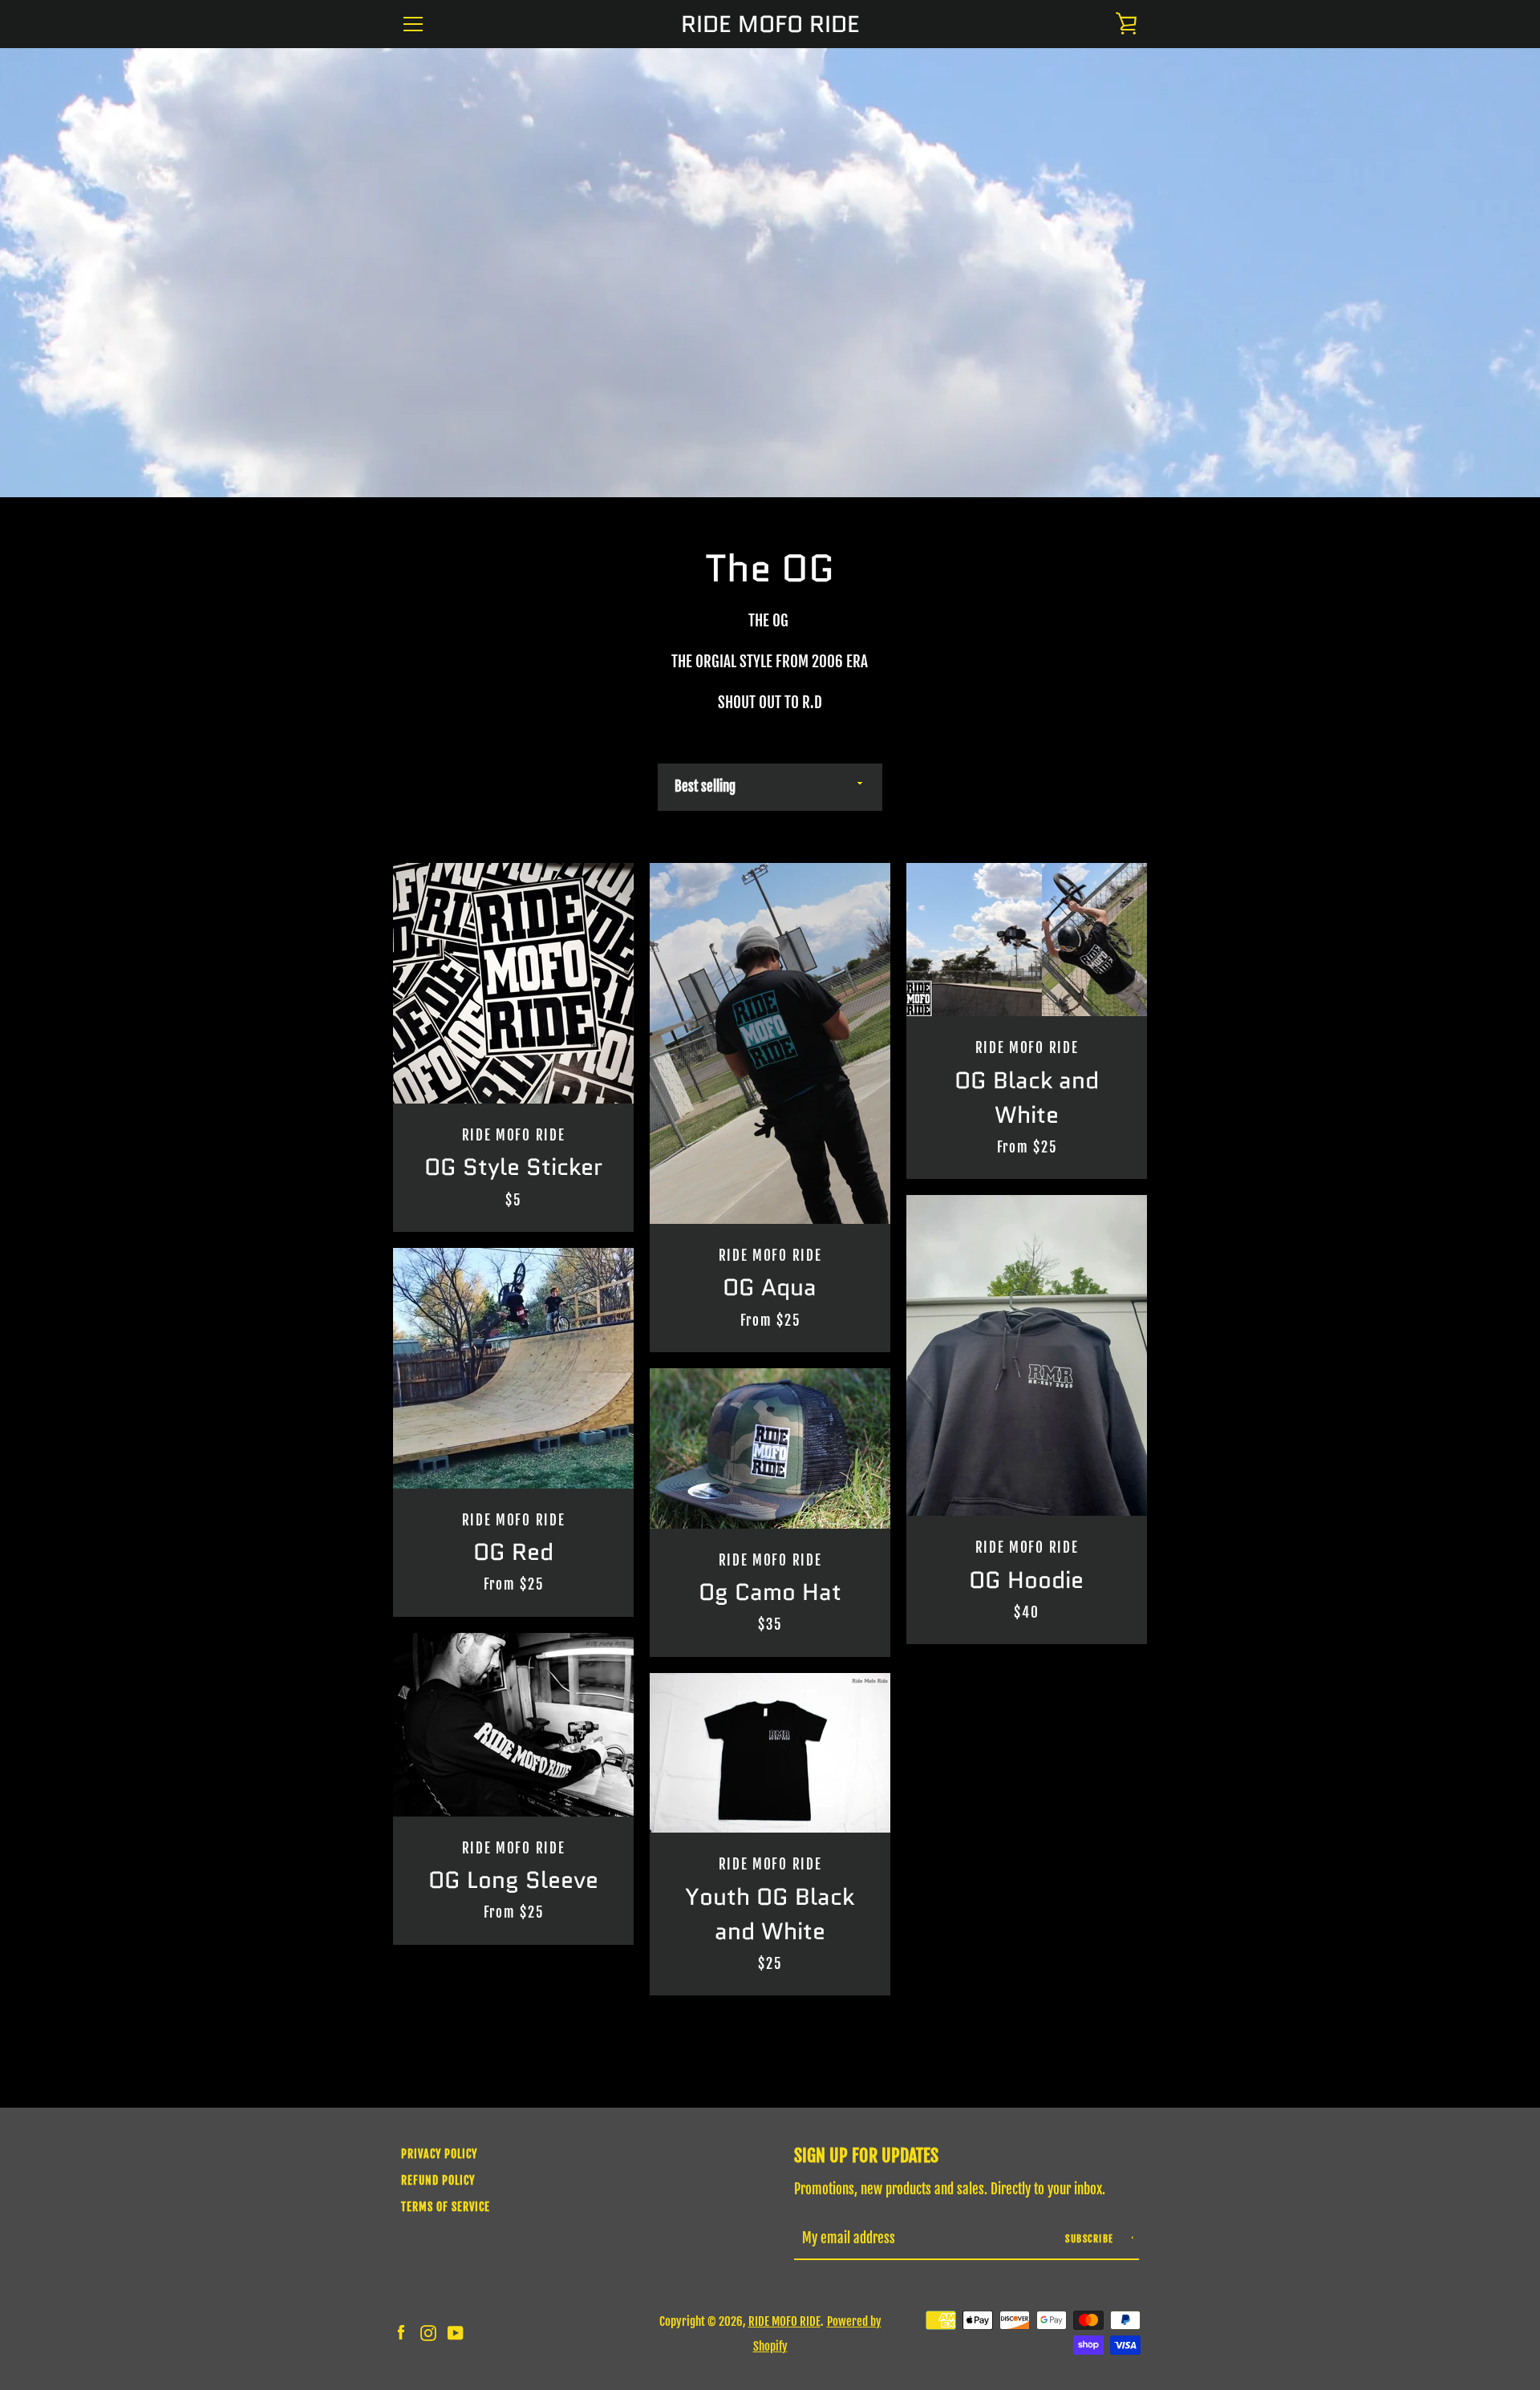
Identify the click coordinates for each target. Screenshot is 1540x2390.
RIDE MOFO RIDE (770, 24)
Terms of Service (446, 2207)
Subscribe (1091, 2239)
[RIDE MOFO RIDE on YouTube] (456, 2332)
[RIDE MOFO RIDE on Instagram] (428, 2332)
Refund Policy (438, 2180)
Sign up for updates (866, 2155)
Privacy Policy (439, 2154)
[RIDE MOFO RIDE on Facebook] (401, 2332)
